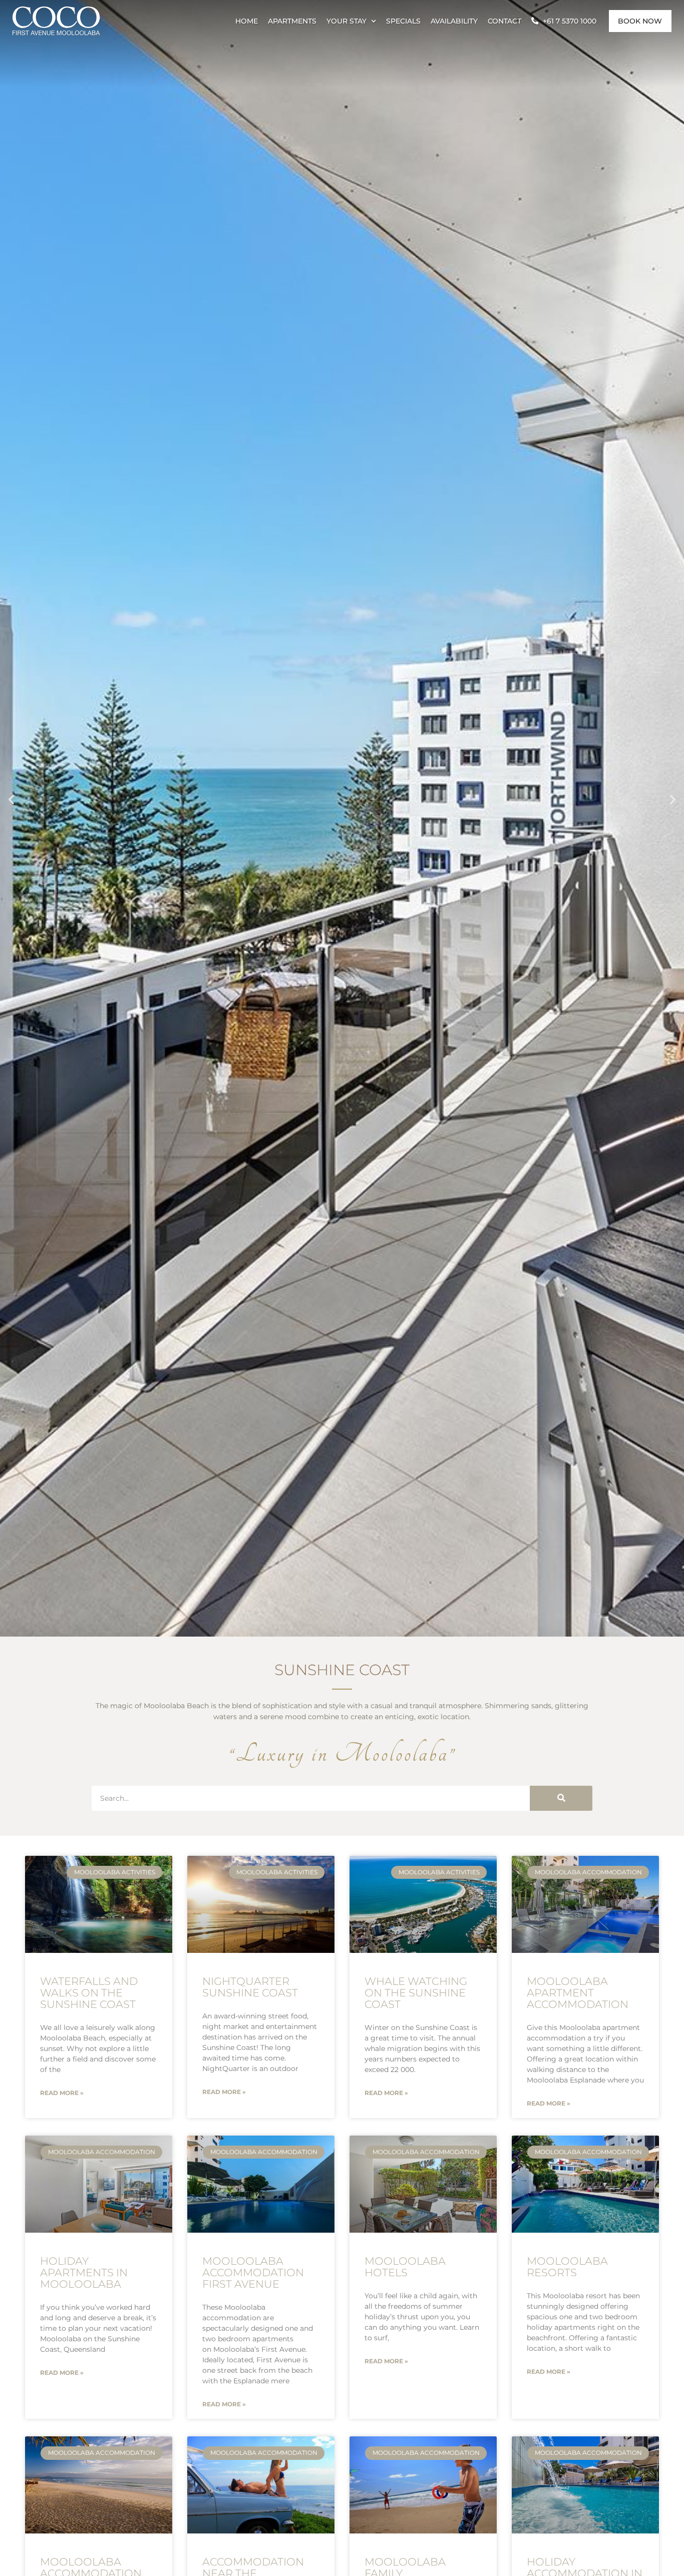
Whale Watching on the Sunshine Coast (416, 1993)
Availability (454, 21)
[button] (11, 799)
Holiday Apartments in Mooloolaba (84, 2272)
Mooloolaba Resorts (567, 2267)
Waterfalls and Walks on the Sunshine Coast (89, 1993)
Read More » (62, 2093)
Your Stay (347, 21)
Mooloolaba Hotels (405, 2267)
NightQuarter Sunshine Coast (250, 1987)
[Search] (561, 1798)
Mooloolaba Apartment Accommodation (578, 1993)
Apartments (292, 21)
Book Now (640, 21)
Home (247, 21)
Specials (403, 21)
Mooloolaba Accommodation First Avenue (253, 2272)
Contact (504, 21)
